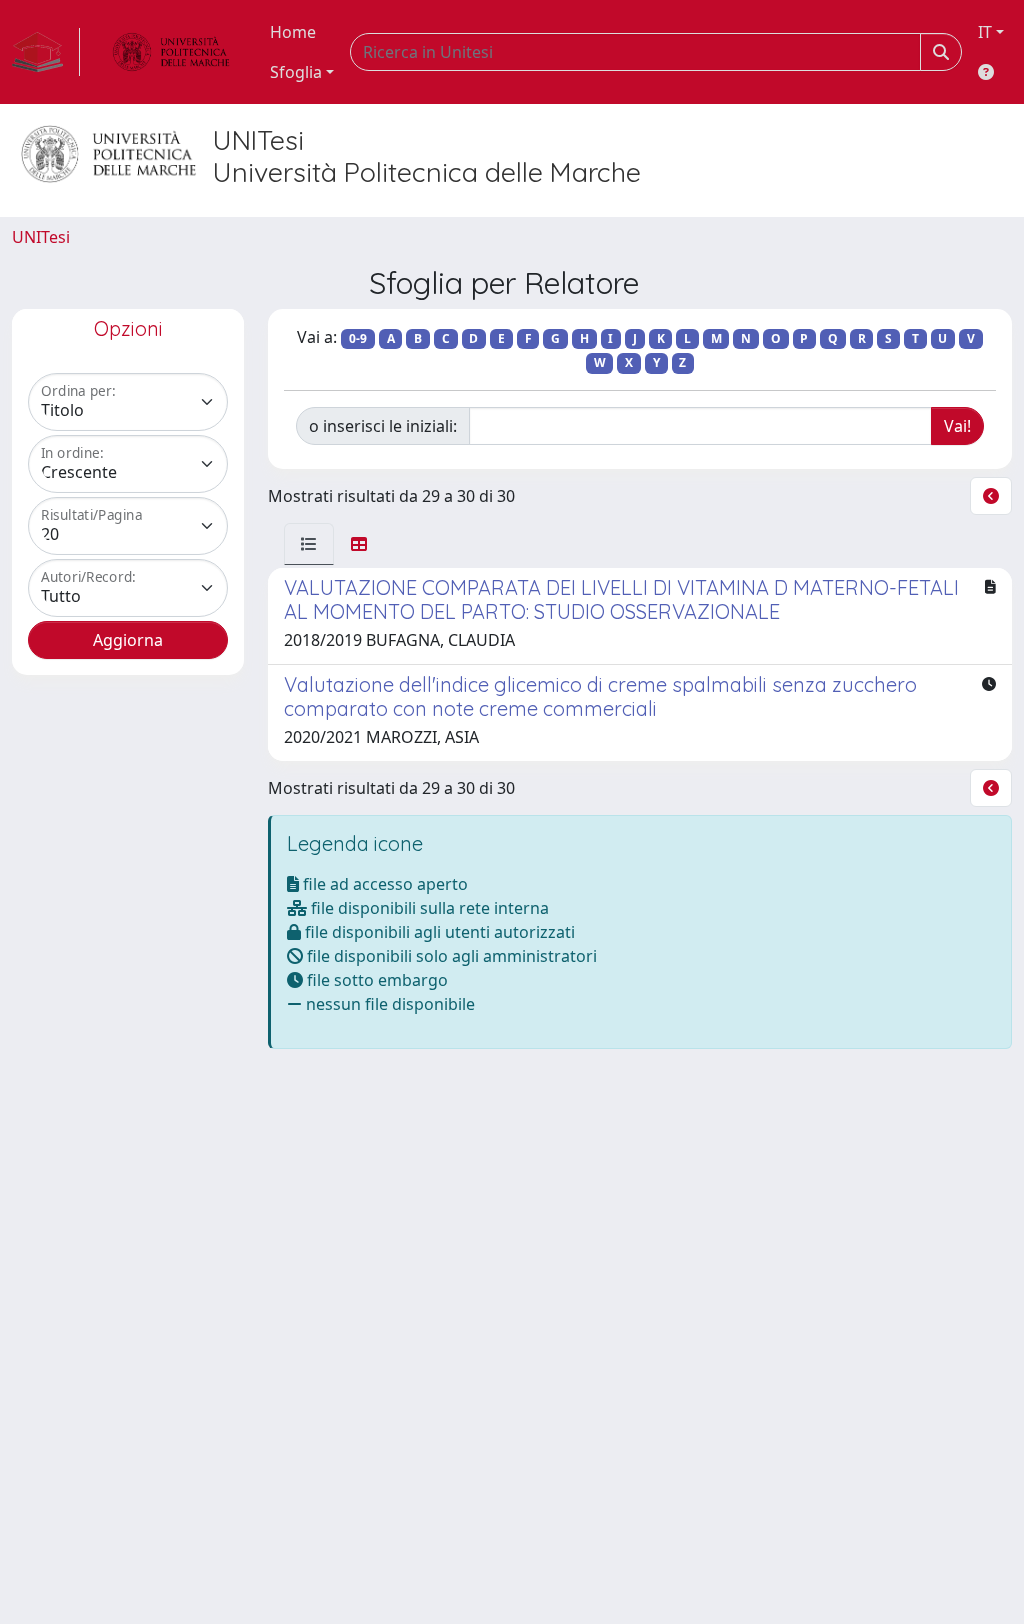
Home (293, 32)
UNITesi (41, 237)
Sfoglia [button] (296, 72)
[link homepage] (46, 52)
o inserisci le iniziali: (383, 426)
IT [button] (985, 32)
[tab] (309, 544)
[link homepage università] (171, 52)
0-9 (358, 338)
